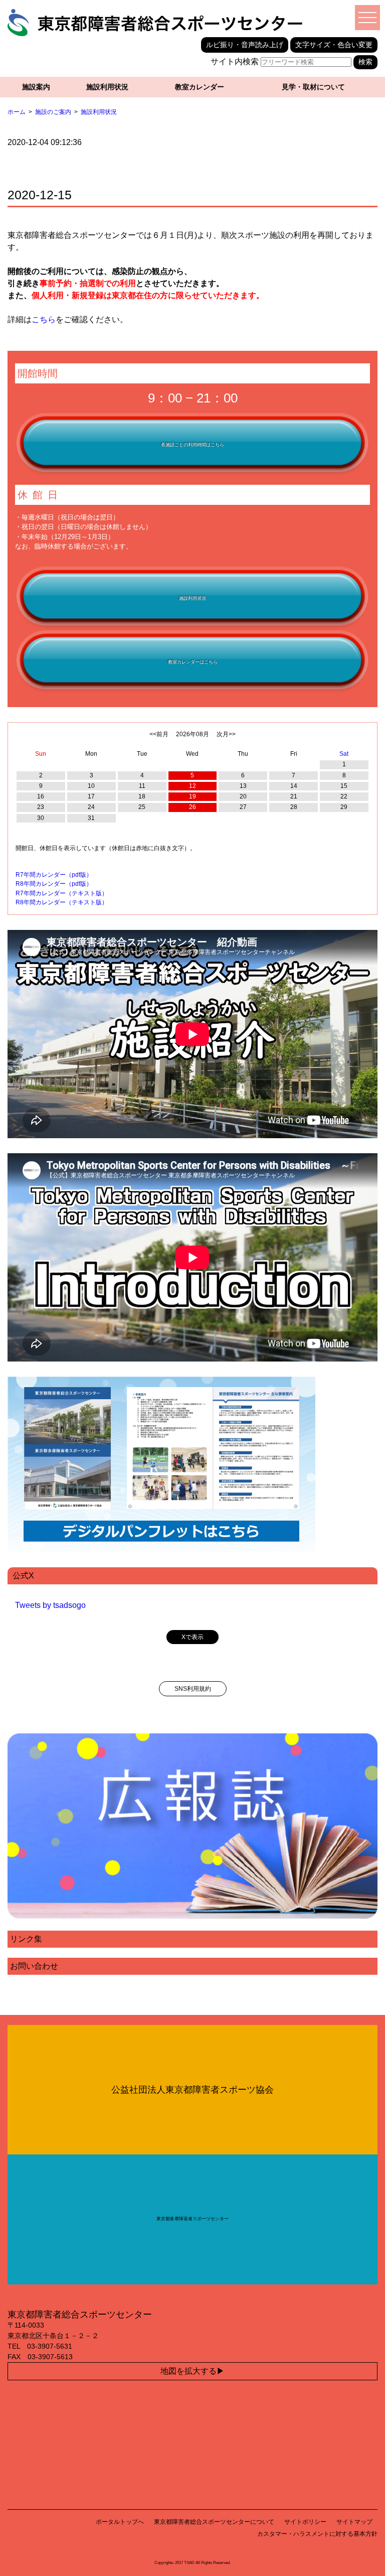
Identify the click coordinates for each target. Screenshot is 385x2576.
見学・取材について (313, 87)
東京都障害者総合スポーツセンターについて (214, 2522)
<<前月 (159, 734)
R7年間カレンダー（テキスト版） (62, 893)
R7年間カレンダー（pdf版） (54, 875)
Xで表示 (192, 1637)
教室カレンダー (200, 87)
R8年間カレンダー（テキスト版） (62, 902)
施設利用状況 (107, 87)
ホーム (17, 112)
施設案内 (36, 87)
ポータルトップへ (120, 2522)
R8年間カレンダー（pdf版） (54, 884)
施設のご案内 (53, 112)
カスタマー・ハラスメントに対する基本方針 (317, 2534)
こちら (44, 319)
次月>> (226, 734)
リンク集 (26, 1939)
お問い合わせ (34, 1966)
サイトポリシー (305, 2522)
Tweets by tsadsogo (50, 1605)
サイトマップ (354, 2522)
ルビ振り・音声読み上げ (245, 45)
